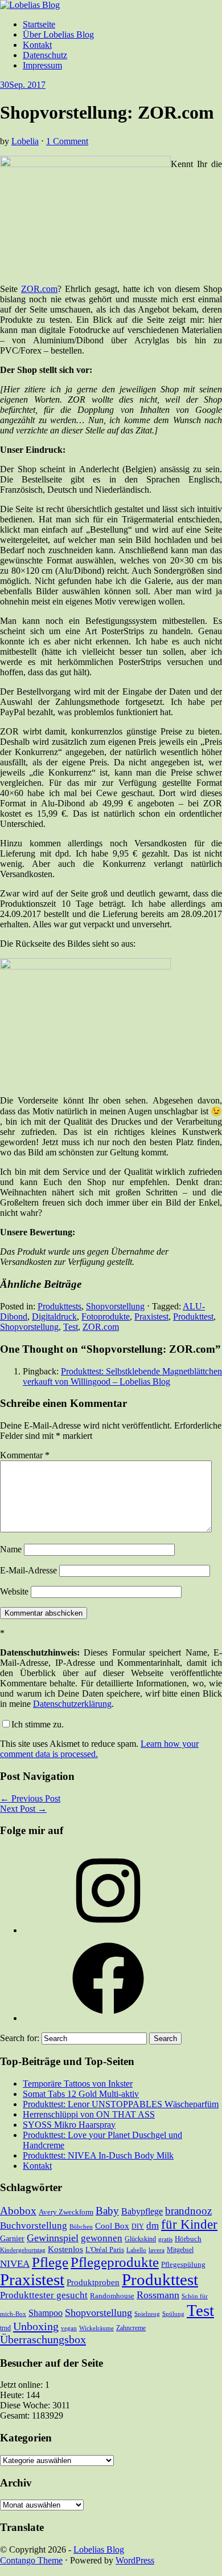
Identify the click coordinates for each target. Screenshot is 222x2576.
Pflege (50, 2262)
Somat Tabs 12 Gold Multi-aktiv (81, 2094)
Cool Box (112, 2226)
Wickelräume (96, 2328)
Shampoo (46, 2313)
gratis (165, 2239)
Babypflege (142, 2212)
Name (11, 1549)
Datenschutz (45, 55)
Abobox (18, 2211)
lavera (157, 2250)
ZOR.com (39, 289)
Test (71, 1327)
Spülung (173, 2314)
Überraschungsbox (43, 2339)
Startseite (39, 24)
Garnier (12, 2238)
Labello (136, 2250)
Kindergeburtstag (23, 2250)
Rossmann (158, 2295)
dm (153, 2226)
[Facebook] (108, 2018)
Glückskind (140, 2239)
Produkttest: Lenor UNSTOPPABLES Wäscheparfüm (121, 2104)
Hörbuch (188, 2239)
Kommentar (25, 1455)
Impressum (42, 65)
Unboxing (36, 2326)
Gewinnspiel (53, 2238)
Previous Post (30, 1798)
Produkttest (193, 1317)
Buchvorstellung (34, 2226)
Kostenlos (65, 2249)
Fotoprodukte (106, 1317)
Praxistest (151, 1317)
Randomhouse (112, 2296)
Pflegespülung (183, 2264)
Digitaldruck (54, 1317)
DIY (138, 2226)
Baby (107, 2211)
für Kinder (189, 2224)
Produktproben (93, 2282)
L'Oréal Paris (105, 2250)
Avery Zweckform (66, 2212)
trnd (5, 2328)
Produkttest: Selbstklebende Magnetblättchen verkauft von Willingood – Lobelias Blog (122, 1376)
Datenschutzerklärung (72, 1704)
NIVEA (15, 2264)
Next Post (23, 1809)
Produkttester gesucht (44, 2295)
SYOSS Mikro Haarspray (69, 2125)
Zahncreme (131, 2328)
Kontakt (37, 45)
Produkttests (59, 1306)
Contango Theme (31, 2560)
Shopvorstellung (115, 1306)
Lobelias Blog (99, 2549)
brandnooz (188, 2211)
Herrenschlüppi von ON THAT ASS (89, 2114)
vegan (69, 2328)
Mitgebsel (180, 2250)
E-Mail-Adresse (28, 1570)
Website (14, 1591)
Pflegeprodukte (115, 2262)
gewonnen (102, 2238)
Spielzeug (147, 2314)
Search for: (20, 2038)
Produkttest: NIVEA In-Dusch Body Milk (98, 2155)
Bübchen (81, 2227)
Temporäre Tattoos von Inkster (78, 2084)
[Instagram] (108, 1930)
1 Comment (67, 141)
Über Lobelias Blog (58, 35)
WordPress (135, 2560)
